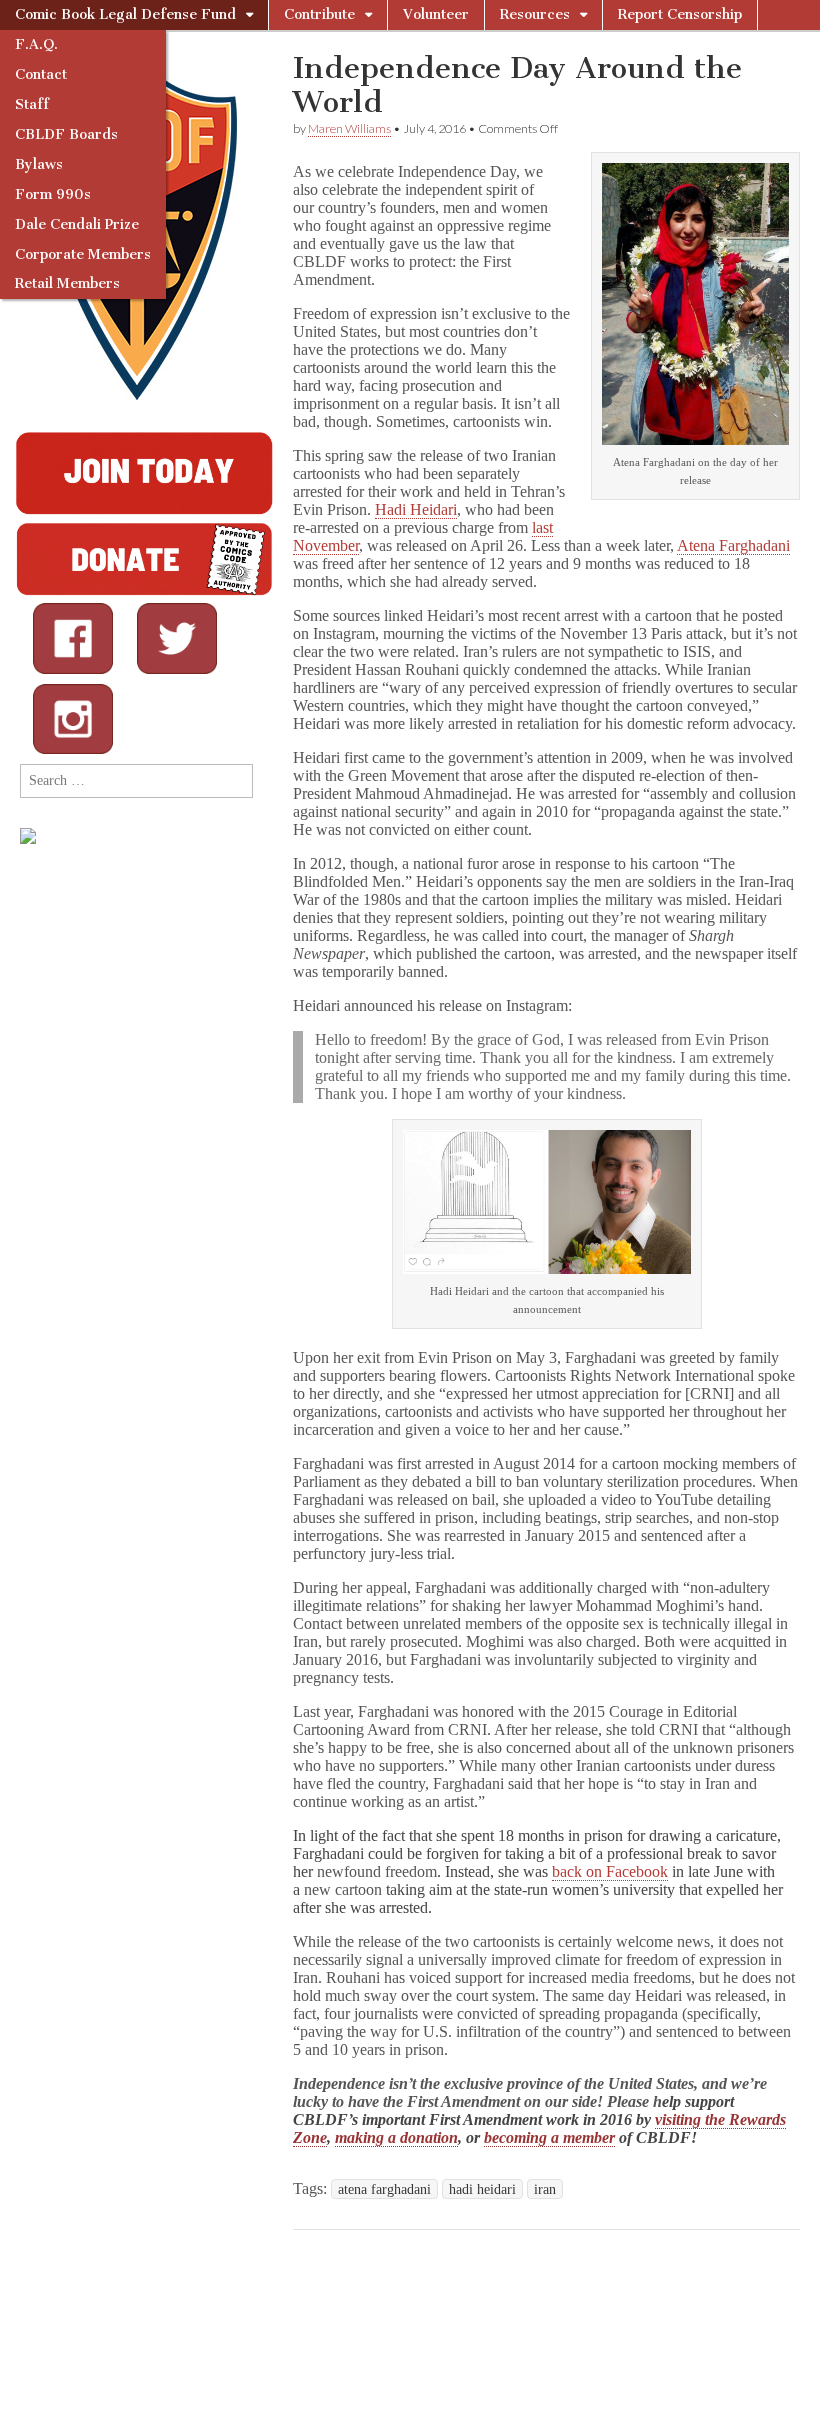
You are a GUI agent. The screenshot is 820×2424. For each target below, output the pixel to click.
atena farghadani (384, 2189)
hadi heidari (482, 2189)
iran (545, 2189)
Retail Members (67, 283)
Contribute (319, 14)
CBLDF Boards (66, 134)
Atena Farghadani (733, 545)
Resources (535, 14)
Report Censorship (680, 14)
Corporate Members (83, 254)
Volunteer (436, 14)
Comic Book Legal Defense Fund (125, 14)
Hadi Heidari (416, 509)
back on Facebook (610, 1871)
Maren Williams (349, 128)
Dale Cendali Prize (77, 224)
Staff (32, 104)
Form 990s (53, 194)
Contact (41, 74)
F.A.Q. (36, 44)
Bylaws (39, 164)
